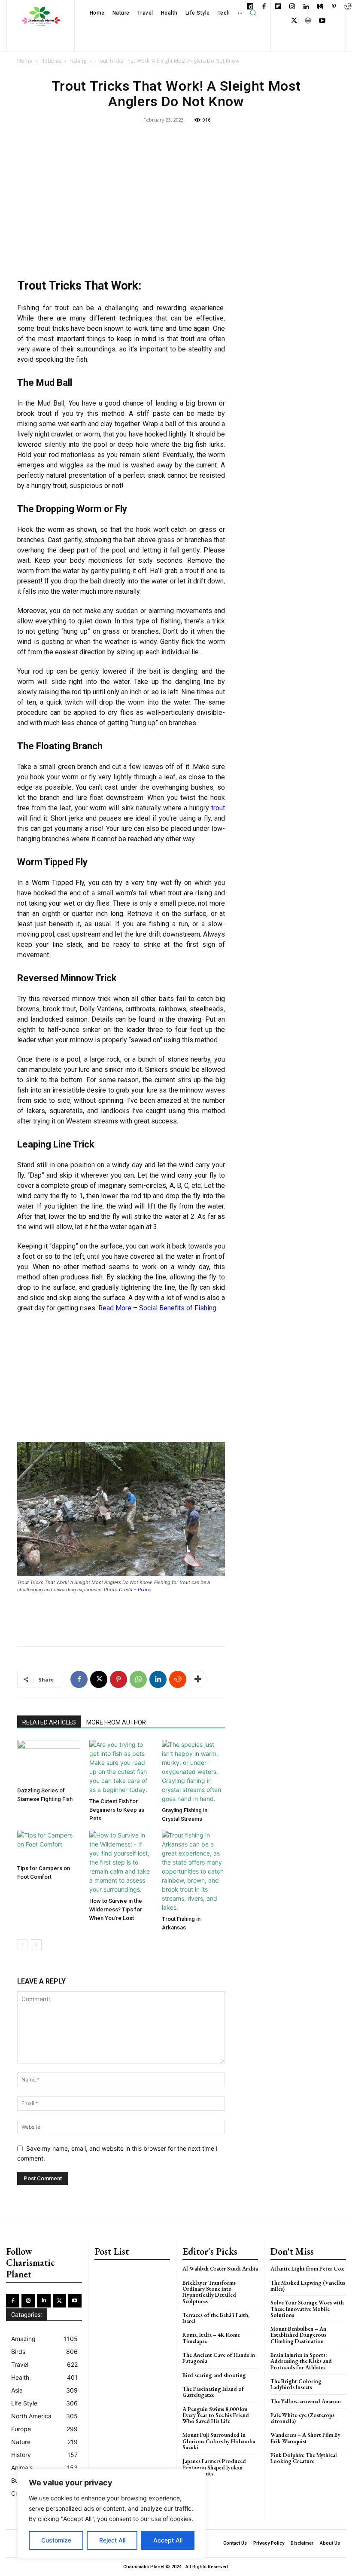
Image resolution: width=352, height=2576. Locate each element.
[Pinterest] (334, 7)
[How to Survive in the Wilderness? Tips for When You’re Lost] (121, 1862)
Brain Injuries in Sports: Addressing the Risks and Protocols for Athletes (301, 2361)
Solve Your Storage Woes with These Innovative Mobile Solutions (307, 2309)
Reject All (112, 2540)
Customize (56, 2540)
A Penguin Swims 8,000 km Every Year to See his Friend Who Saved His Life (216, 2415)
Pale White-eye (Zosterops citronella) (302, 2418)
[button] (253, 13)
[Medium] (320, 7)
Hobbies (51, 61)
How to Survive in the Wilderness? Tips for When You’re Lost (116, 1909)
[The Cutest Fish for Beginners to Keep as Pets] (121, 1767)
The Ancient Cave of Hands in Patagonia (219, 2358)
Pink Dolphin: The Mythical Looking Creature (304, 2458)
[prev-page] (23, 1945)
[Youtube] (322, 21)
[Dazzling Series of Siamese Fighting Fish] (49, 1762)
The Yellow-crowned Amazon (306, 2401)
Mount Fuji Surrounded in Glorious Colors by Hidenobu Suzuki (219, 2441)
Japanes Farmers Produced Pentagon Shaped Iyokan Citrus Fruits (214, 2467)
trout (218, 808)
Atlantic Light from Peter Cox (307, 2269)
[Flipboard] (278, 7)
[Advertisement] (121, 204)
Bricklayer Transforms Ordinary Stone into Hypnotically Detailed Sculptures (209, 2292)
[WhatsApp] (138, 1679)
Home (25, 61)
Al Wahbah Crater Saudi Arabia (220, 2269)
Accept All (168, 2540)
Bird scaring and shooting (214, 2375)
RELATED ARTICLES (49, 1722)
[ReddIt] (178, 1679)
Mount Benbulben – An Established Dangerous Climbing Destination (298, 2335)
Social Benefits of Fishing (178, 1308)
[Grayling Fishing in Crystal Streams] (193, 1772)
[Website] (308, 21)
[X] (294, 21)
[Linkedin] (306, 7)
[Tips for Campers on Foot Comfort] (49, 1846)
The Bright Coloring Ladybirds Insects (296, 2384)
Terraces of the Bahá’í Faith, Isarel (216, 2318)
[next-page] (36, 1945)
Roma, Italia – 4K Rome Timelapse (211, 2338)
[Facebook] (264, 7)
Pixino (145, 1590)
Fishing (78, 61)
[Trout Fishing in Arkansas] (193, 1871)
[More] (198, 1679)
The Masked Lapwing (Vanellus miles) (308, 2286)
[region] (112, 2514)
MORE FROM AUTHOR (116, 1722)
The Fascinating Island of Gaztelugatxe (213, 2392)
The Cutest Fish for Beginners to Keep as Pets (117, 1810)
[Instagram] (292, 7)
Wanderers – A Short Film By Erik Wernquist (305, 2438)
